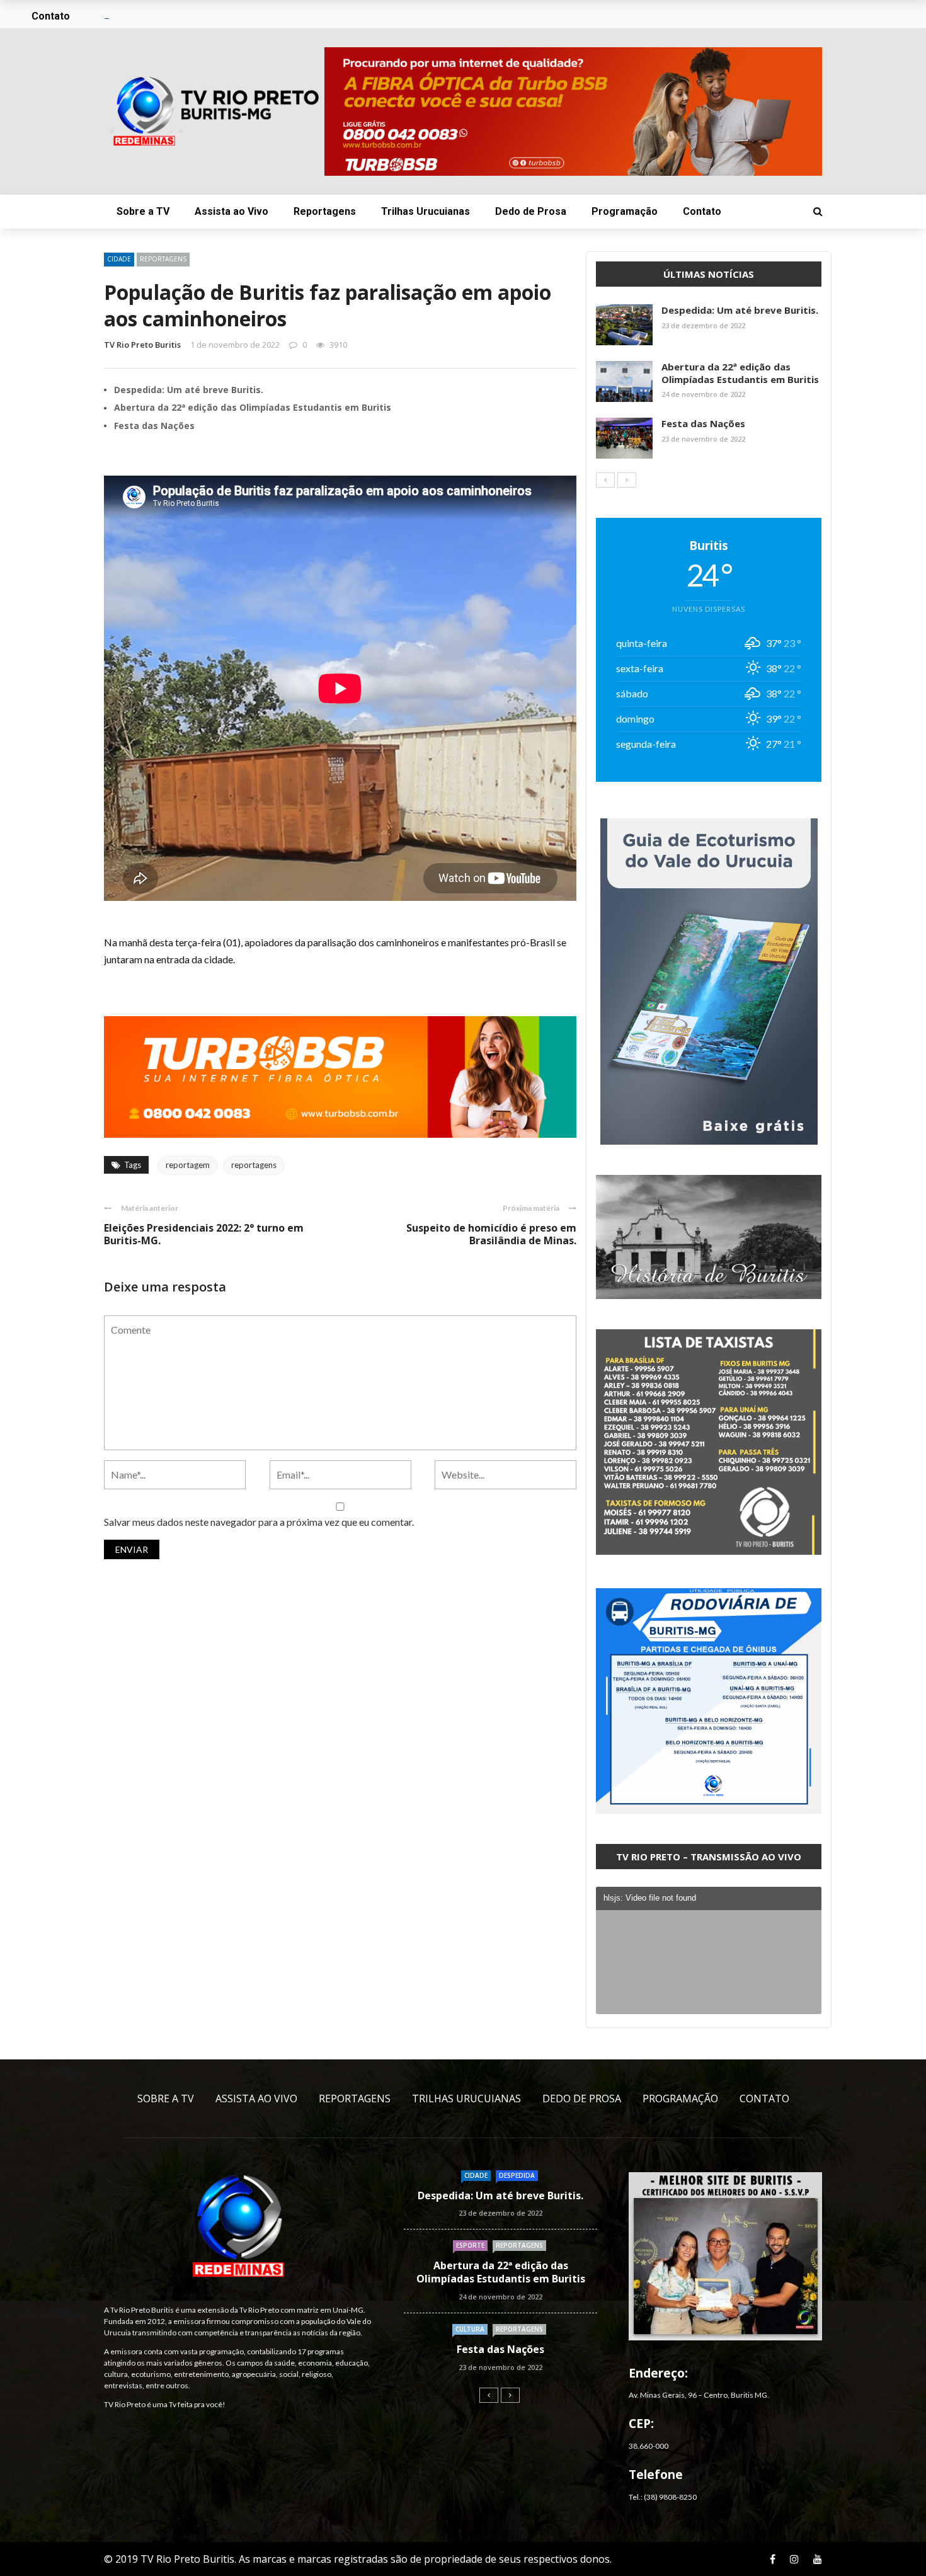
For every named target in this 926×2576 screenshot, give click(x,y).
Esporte (470, 2245)
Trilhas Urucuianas (426, 211)
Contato (702, 211)
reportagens (254, 1165)
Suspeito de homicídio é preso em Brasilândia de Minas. (491, 1234)
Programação (625, 211)
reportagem (188, 1165)
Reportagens (325, 211)
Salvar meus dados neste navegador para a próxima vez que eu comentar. (259, 1522)
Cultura (470, 2329)
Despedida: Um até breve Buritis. (189, 390)
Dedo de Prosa (531, 211)
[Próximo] (627, 480)
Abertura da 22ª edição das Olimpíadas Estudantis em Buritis (253, 407)
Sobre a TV (143, 211)
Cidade (119, 259)
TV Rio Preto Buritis (142, 345)
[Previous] (605, 480)
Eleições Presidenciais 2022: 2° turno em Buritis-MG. (204, 1234)
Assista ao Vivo (231, 211)
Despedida (517, 2175)
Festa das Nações (154, 426)
